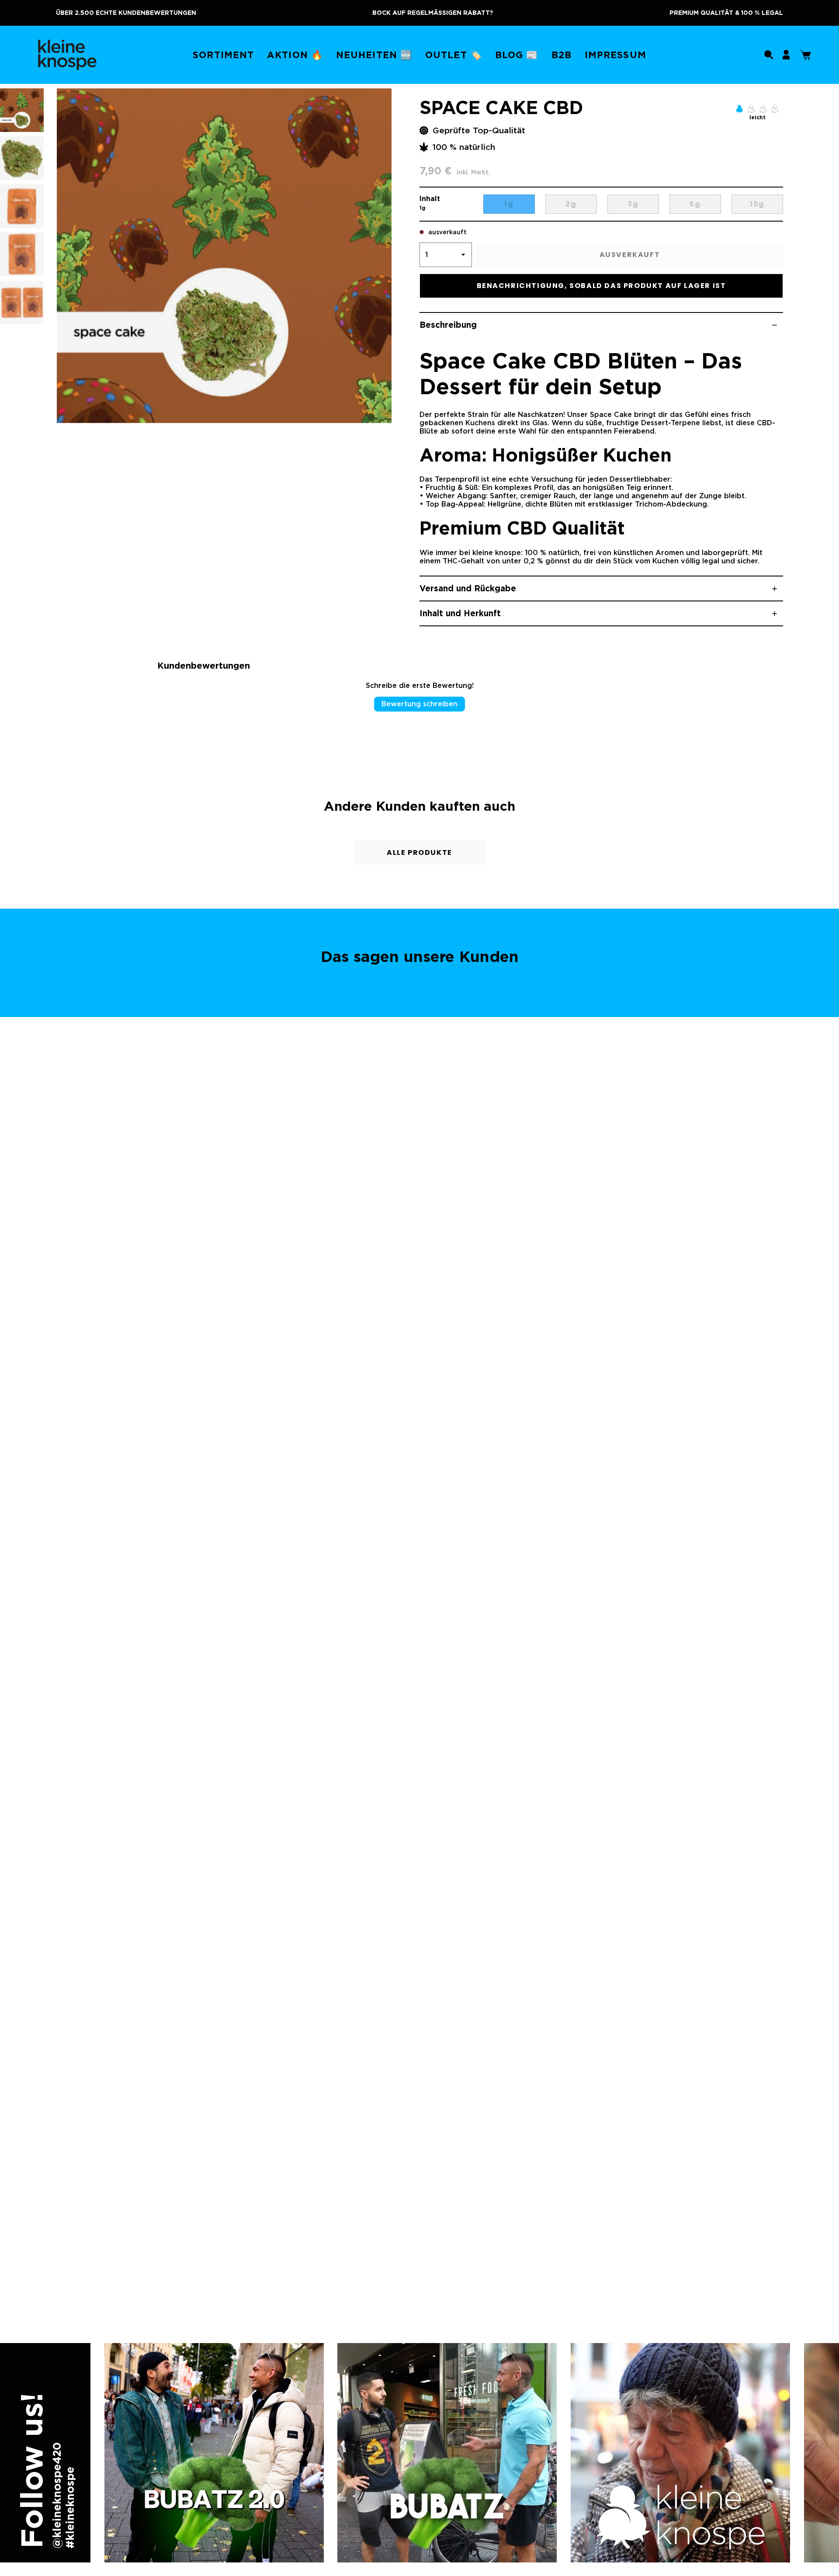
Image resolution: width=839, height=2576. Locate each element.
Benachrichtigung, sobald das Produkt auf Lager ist (602, 286)
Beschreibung (448, 325)
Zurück (57, 256)
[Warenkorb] (805, 55)
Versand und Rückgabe (468, 588)
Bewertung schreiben (419, 704)
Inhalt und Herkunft (460, 613)
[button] (223, 55)
